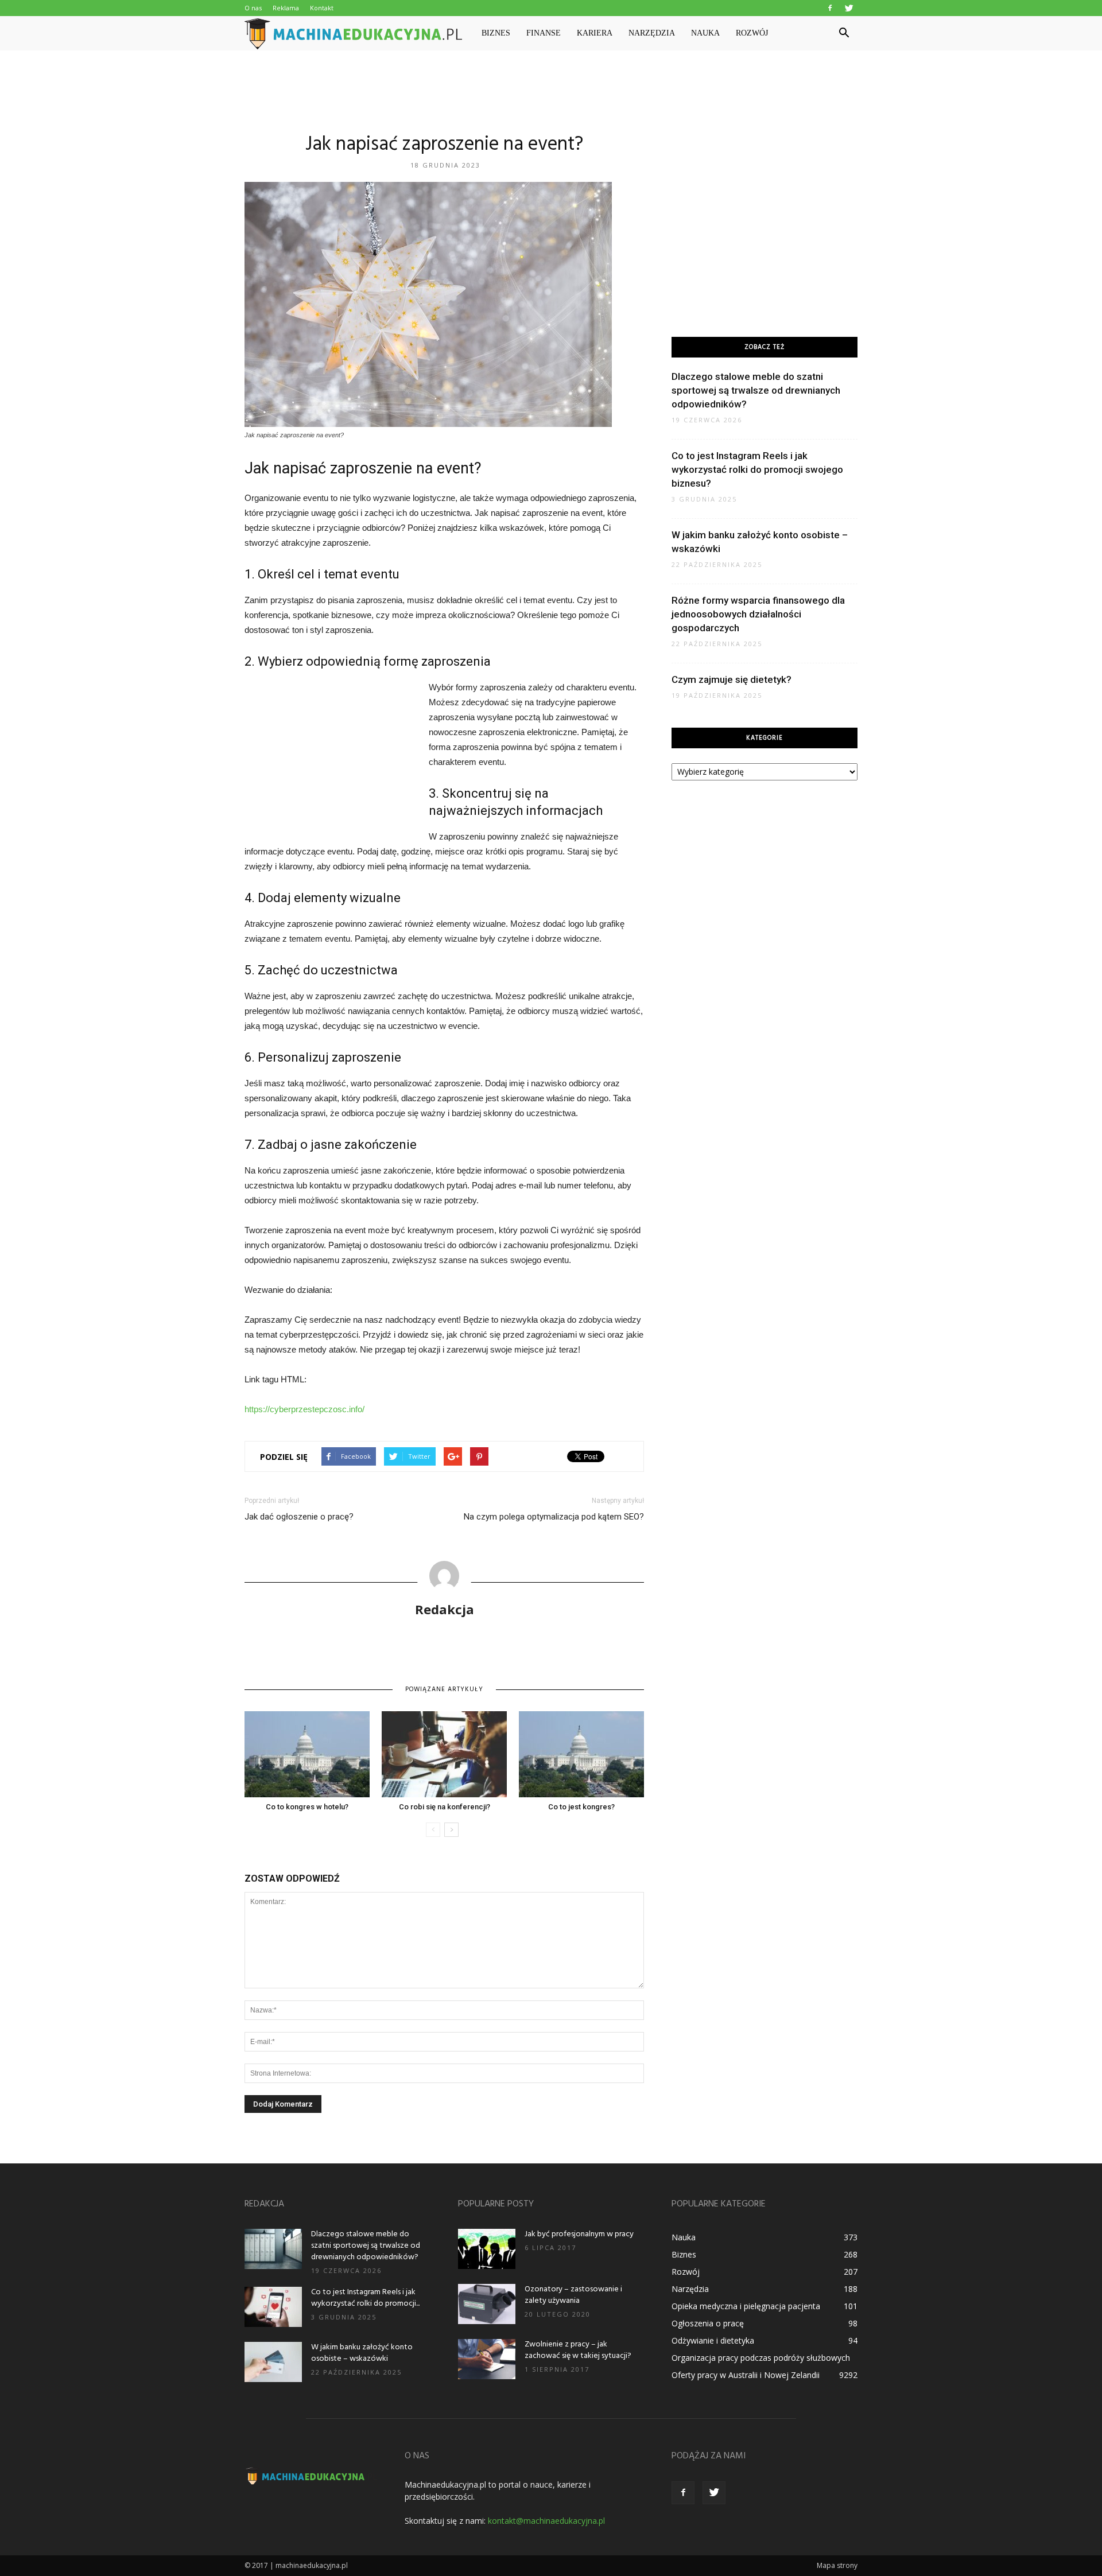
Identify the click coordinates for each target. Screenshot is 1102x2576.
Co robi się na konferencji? (445, 1807)
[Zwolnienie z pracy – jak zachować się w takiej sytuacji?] (487, 2359)
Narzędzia (652, 33)
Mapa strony (837, 2565)
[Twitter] (849, 8)
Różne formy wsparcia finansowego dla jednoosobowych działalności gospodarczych (758, 614)
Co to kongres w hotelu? (307, 1807)
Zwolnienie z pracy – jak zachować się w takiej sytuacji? (578, 2350)
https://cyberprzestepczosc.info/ (304, 1409)
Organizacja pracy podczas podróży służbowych (761, 2358)
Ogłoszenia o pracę (708, 2323)
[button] (844, 33)
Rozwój (752, 33)
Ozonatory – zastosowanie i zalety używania (573, 2295)
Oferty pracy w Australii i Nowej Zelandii (746, 2375)
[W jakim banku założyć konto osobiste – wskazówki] (273, 2362)
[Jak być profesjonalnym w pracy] (487, 2249)
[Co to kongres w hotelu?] (307, 1754)
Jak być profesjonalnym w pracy (579, 2234)
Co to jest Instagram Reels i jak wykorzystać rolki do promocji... (365, 2298)
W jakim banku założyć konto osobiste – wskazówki (362, 2353)
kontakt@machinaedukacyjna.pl (546, 2521)
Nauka (705, 33)
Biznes (496, 33)
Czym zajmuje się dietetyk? (732, 679)
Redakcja (445, 1609)
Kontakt (322, 8)
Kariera (595, 33)
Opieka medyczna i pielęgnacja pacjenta (746, 2306)
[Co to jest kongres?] (581, 1754)
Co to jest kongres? (581, 1807)
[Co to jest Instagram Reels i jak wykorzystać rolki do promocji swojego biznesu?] (273, 2307)
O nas (253, 8)
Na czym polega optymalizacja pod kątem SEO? (554, 1517)
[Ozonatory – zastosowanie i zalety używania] (487, 2304)
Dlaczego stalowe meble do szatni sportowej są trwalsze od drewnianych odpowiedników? (756, 390)
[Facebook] (830, 8)
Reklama (286, 8)
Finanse (544, 33)
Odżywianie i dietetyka (713, 2340)
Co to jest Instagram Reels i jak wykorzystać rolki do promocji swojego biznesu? (757, 469)
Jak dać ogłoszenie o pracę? (299, 1517)
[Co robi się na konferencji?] (444, 1754)
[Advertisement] (551, 90)
